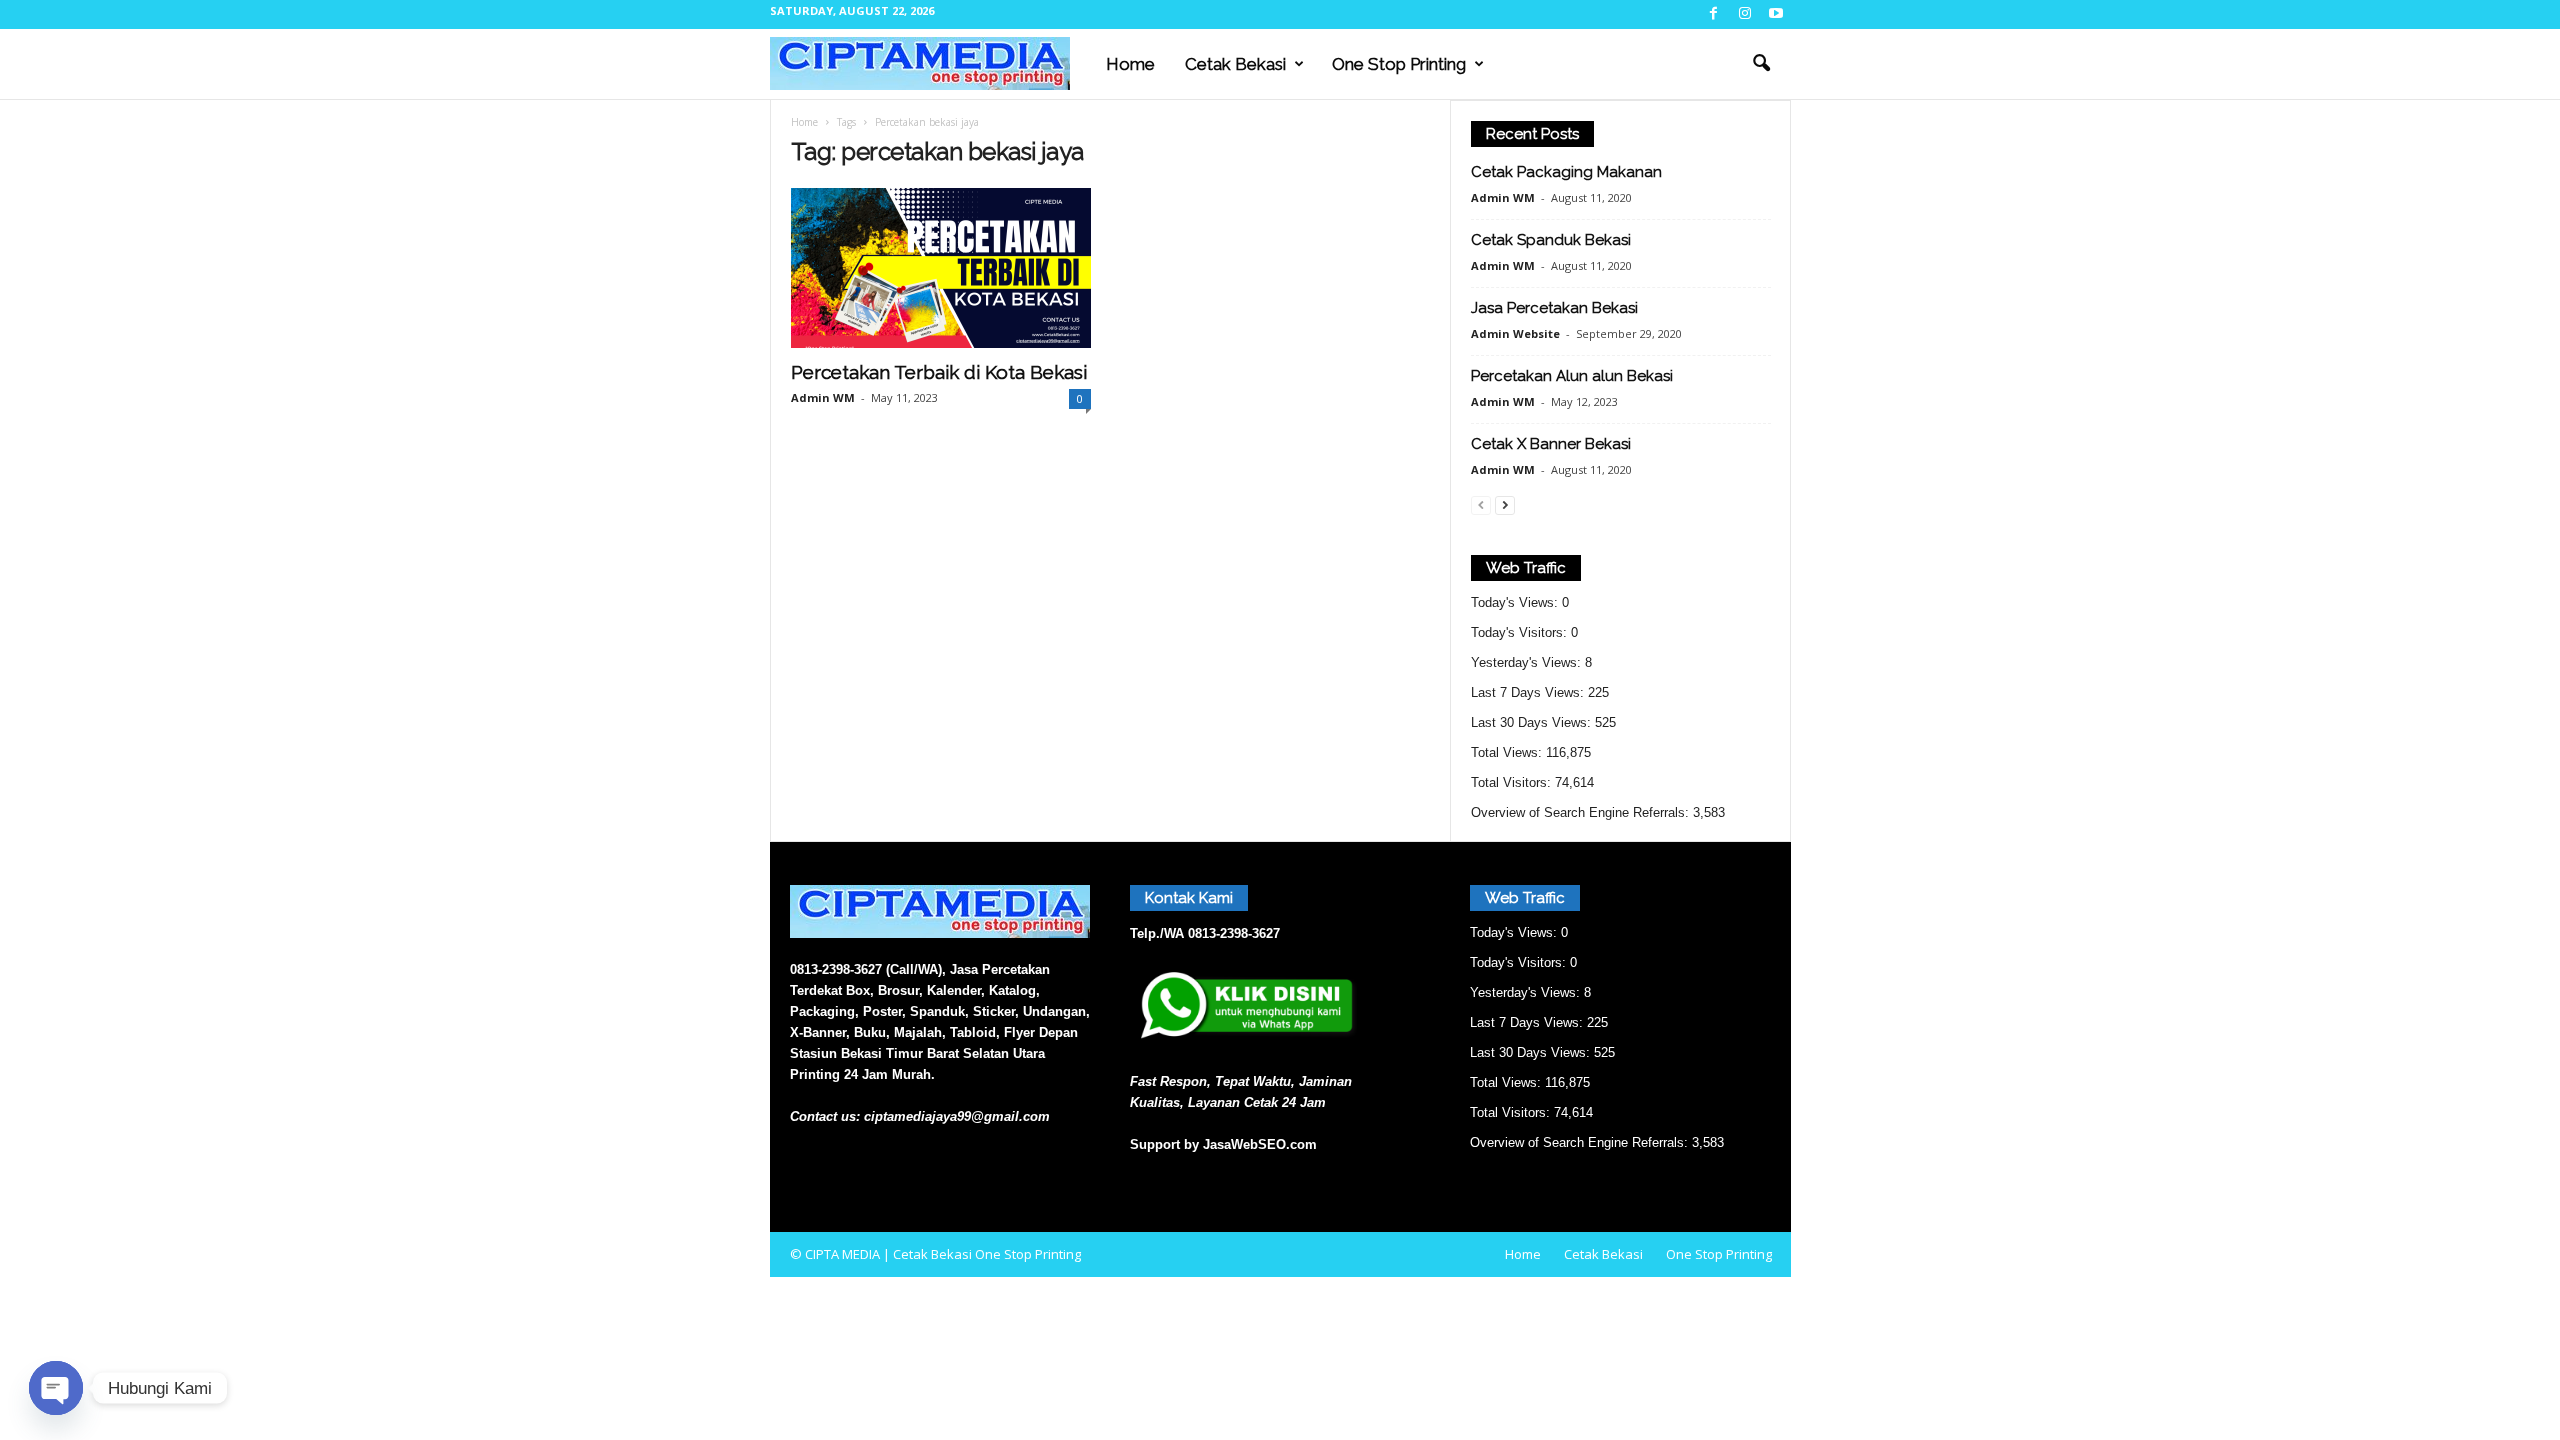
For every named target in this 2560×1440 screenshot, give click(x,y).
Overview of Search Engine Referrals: (1582, 812)
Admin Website (1515, 333)
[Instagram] (1745, 14)
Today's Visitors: (1521, 632)
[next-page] (1505, 504)
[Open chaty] (56, 1388)
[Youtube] (1776, 14)
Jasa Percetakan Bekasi (1554, 308)
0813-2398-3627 (1234, 933)
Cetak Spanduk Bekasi (1551, 240)
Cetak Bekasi (1235, 64)
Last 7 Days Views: (1529, 692)
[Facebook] (1714, 14)
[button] (1761, 64)
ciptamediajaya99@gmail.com (957, 1116)
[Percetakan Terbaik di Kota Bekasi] (941, 268)
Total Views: (1508, 752)
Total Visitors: (1513, 782)
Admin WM (823, 397)
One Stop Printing (1399, 64)
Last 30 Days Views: (1533, 722)
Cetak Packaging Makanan (1566, 172)
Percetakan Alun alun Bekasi (1572, 376)
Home (1130, 64)
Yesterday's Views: (1528, 662)
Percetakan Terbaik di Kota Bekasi (939, 372)
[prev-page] (1481, 504)
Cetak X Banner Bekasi (1551, 444)
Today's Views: (1516, 602)
